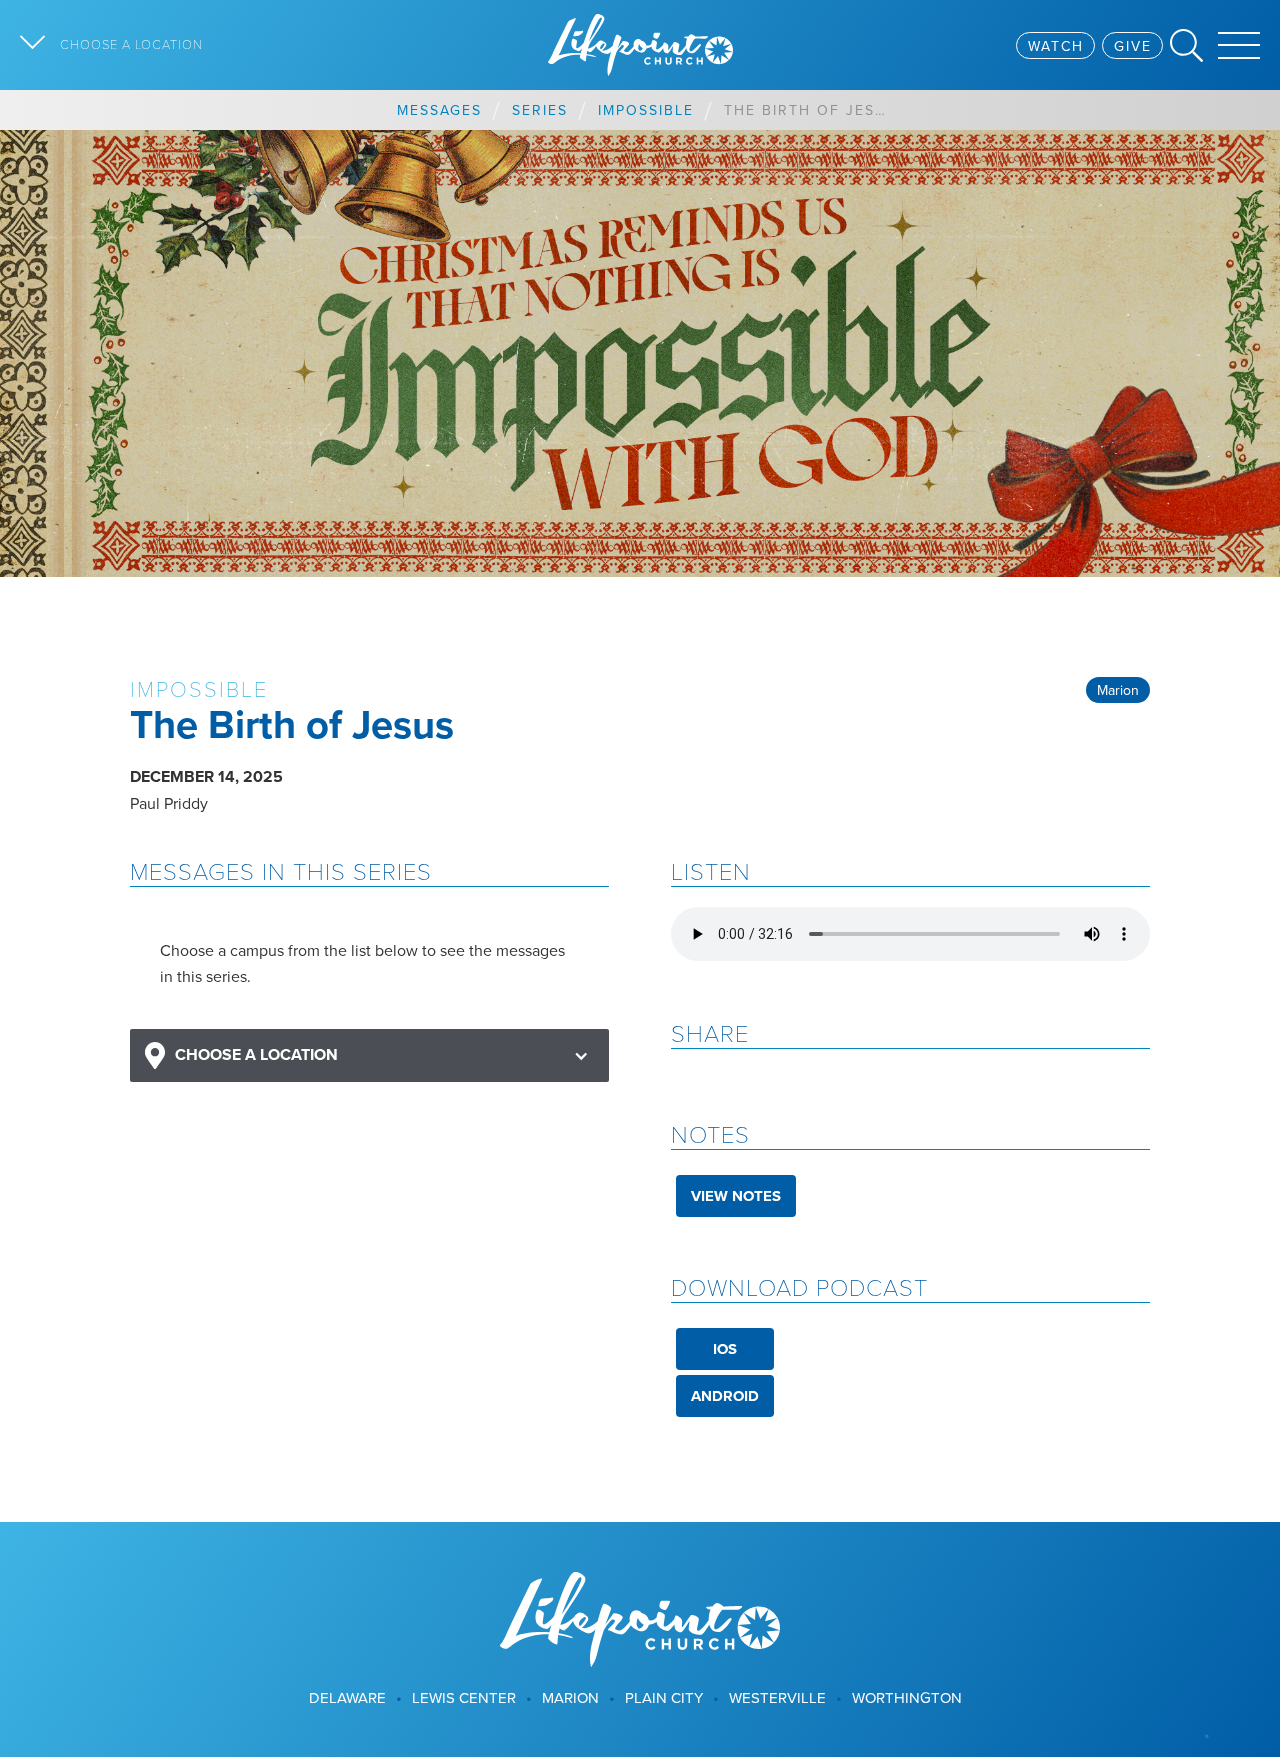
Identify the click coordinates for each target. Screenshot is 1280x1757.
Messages (439, 110)
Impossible (646, 110)
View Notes (736, 1196)
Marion (1118, 690)
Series (540, 110)
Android (725, 1396)
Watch (1056, 46)
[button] (369, 1055)
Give (1133, 46)
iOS (725, 1349)
